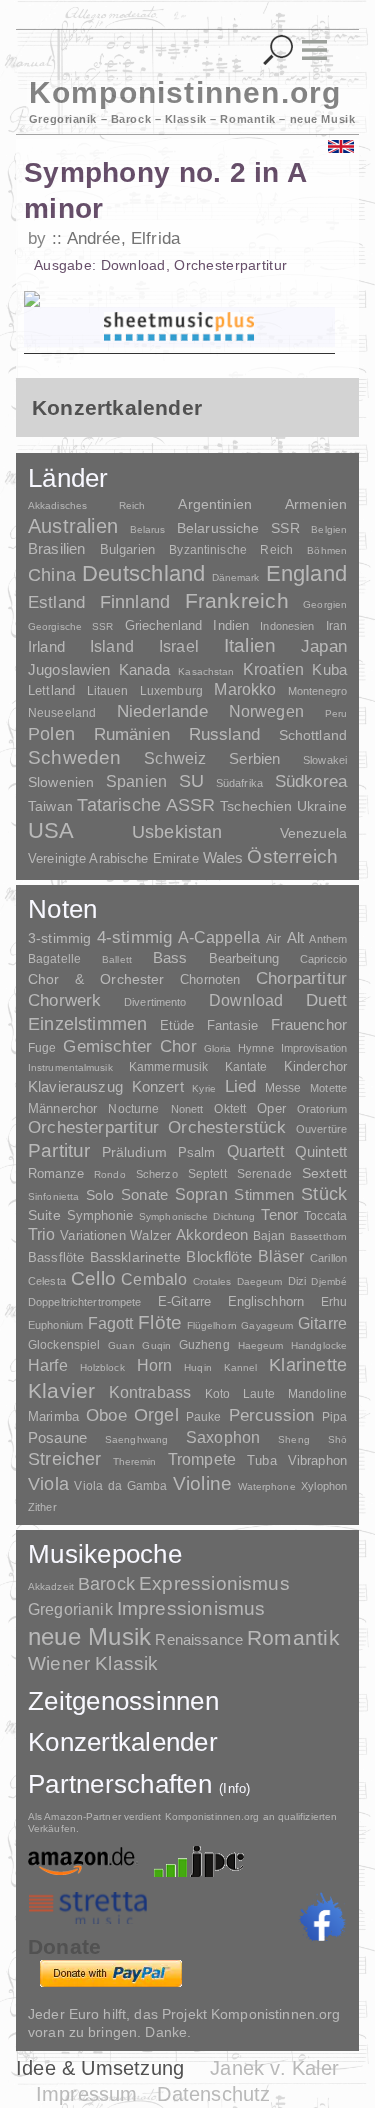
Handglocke (319, 1345)
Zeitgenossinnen (123, 1701)
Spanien (136, 781)
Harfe (48, 1365)
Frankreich (237, 601)
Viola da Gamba (120, 1486)
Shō (337, 1439)
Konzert (158, 1087)
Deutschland (143, 573)
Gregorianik (70, 1609)
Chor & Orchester (96, 979)
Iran (336, 626)
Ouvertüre (321, 1129)
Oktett (230, 1109)
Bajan (269, 1236)
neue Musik (89, 1636)
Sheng (293, 1439)
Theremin (135, 1461)
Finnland (135, 602)
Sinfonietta (53, 1196)
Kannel (241, 1367)
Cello (93, 1278)
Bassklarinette (135, 1257)
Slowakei (325, 760)
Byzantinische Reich (231, 550)
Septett (207, 1174)
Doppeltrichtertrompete (84, 1302)
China (52, 574)
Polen (51, 734)
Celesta (47, 1281)
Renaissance (199, 1639)
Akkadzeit (51, 1586)
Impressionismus (191, 1608)
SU (191, 781)
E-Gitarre (184, 1301)
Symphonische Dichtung (197, 1216)
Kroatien (273, 669)
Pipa (335, 1417)
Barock (106, 1583)
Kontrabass (150, 1392)
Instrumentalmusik (70, 1067)
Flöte (160, 1322)
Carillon (328, 1258)
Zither (42, 1507)
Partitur (59, 1150)
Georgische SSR (70, 626)
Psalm (197, 1152)
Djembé (329, 1281)
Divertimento (155, 1002)
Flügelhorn (212, 1325)
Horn (155, 1365)
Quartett (255, 1151)
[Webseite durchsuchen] (278, 50)
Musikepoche (105, 1554)
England (307, 573)
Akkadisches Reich (87, 505)
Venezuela (313, 833)
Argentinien (215, 504)
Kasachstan (206, 671)
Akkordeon (212, 1234)
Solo (100, 1195)
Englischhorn (266, 1301)
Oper (271, 1108)
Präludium (134, 1152)
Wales (223, 857)
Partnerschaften (139, 1784)
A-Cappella (219, 937)
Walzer (150, 1236)
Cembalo (154, 1279)
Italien (250, 645)
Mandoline (317, 1393)
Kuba (329, 670)
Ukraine (322, 806)
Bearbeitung (244, 959)
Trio (42, 1234)
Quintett (321, 1151)
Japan (324, 646)
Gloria (218, 1048)
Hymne (256, 1048)
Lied (241, 1086)
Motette (328, 1088)
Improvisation (314, 1048)
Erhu (334, 1301)
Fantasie (232, 1025)
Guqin (156, 1345)
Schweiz (175, 758)
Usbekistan (177, 831)
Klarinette (308, 1365)
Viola (48, 1484)
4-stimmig (135, 937)
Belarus (148, 529)
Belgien (329, 529)
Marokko (245, 689)
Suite (44, 1215)
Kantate (246, 1067)
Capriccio (323, 959)
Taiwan (50, 806)
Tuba (262, 1460)
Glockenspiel (64, 1344)
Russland (224, 734)
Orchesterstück (227, 1127)
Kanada (144, 670)
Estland (56, 602)
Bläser (281, 1256)
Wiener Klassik (93, 1663)
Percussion (272, 1415)
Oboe (106, 1415)
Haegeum (261, 1345)
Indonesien (287, 626)
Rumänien (132, 734)
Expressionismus (214, 1583)
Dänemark (236, 577)
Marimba (53, 1416)
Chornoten (210, 979)
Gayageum (267, 1325)
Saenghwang (136, 1439)
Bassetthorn (318, 1236)
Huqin (198, 1367)
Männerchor (62, 1109)
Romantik (293, 1637)
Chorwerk (64, 1000)
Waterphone (267, 1486)
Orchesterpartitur (93, 1127)
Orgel (156, 1415)
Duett (326, 1000)
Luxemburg (171, 691)
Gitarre (322, 1323)
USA (51, 830)
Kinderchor (315, 1066)
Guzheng (204, 1345)
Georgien (325, 604)
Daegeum (260, 1281)
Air (273, 939)
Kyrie (204, 1088)
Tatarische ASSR (146, 805)
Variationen (92, 1235)
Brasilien (56, 548)
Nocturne (133, 1108)
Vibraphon (317, 1460)
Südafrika (239, 783)
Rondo (110, 1174)
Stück (324, 1194)
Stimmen (264, 1195)
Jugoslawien (69, 669)
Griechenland (164, 625)
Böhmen (327, 550)
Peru (336, 713)
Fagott (111, 1323)
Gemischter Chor (129, 1046)
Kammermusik (168, 1066)
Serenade (264, 1174)
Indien (231, 625)
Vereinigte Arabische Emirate (113, 858)
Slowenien (61, 782)
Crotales (212, 1281)
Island (112, 646)
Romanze (56, 1173)
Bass (170, 958)
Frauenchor (309, 1024)
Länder (68, 478)
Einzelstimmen (87, 1024)
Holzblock (102, 1367)
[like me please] (322, 1917)
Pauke (204, 1417)
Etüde (177, 1026)
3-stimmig (59, 938)
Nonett (187, 1109)
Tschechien (256, 806)
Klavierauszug (75, 1087)
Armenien (316, 504)
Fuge (42, 1048)
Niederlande (162, 711)
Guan (121, 1345)
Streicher (65, 1459)
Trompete (202, 1459)
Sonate (144, 1194)
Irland (46, 646)
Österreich (292, 856)
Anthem (328, 939)
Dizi (297, 1281)
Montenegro (317, 691)
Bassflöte (56, 1257)
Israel (179, 646)
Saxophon (223, 1437)
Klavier (61, 1390)
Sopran (201, 1194)
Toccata (325, 1216)
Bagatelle (54, 959)
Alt (295, 938)
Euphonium (55, 1325)
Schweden (75, 757)
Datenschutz (213, 2094)
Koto (217, 1394)
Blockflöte (219, 1256)
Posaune (57, 1437)
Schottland (313, 735)
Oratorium (322, 1109)
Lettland (51, 690)
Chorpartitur (301, 978)
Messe (283, 1088)
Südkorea (311, 781)
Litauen (108, 691)
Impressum (87, 2094)
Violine (202, 1483)
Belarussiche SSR (238, 528)
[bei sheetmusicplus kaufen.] (179, 327)
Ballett (117, 959)
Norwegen (266, 711)
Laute (259, 1394)
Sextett (324, 1173)
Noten (62, 909)
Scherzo (157, 1174)
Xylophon (324, 1486)
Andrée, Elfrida (123, 238)
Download (246, 1000)
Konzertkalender (123, 1742)
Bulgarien (127, 549)
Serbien (254, 758)
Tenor (279, 1215)
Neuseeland (62, 713)
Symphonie (100, 1215)
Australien (73, 526)
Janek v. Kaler (274, 2068)
